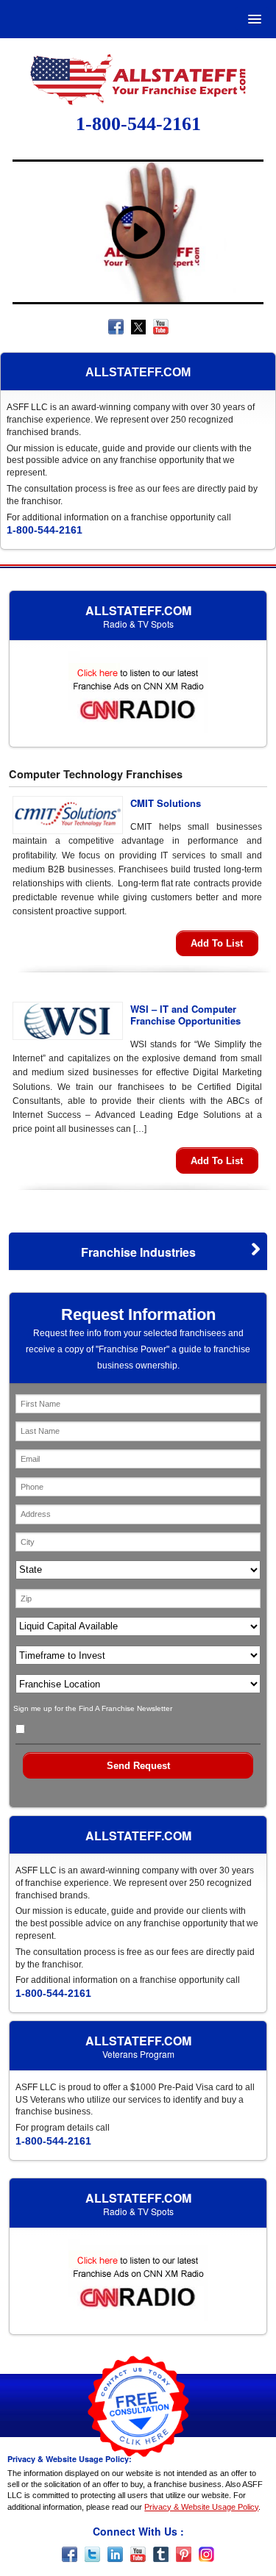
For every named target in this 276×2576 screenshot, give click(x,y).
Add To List (217, 943)
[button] (252, 19)
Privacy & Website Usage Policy (201, 2507)
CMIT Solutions (166, 803)
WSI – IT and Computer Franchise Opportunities (185, 1015)
